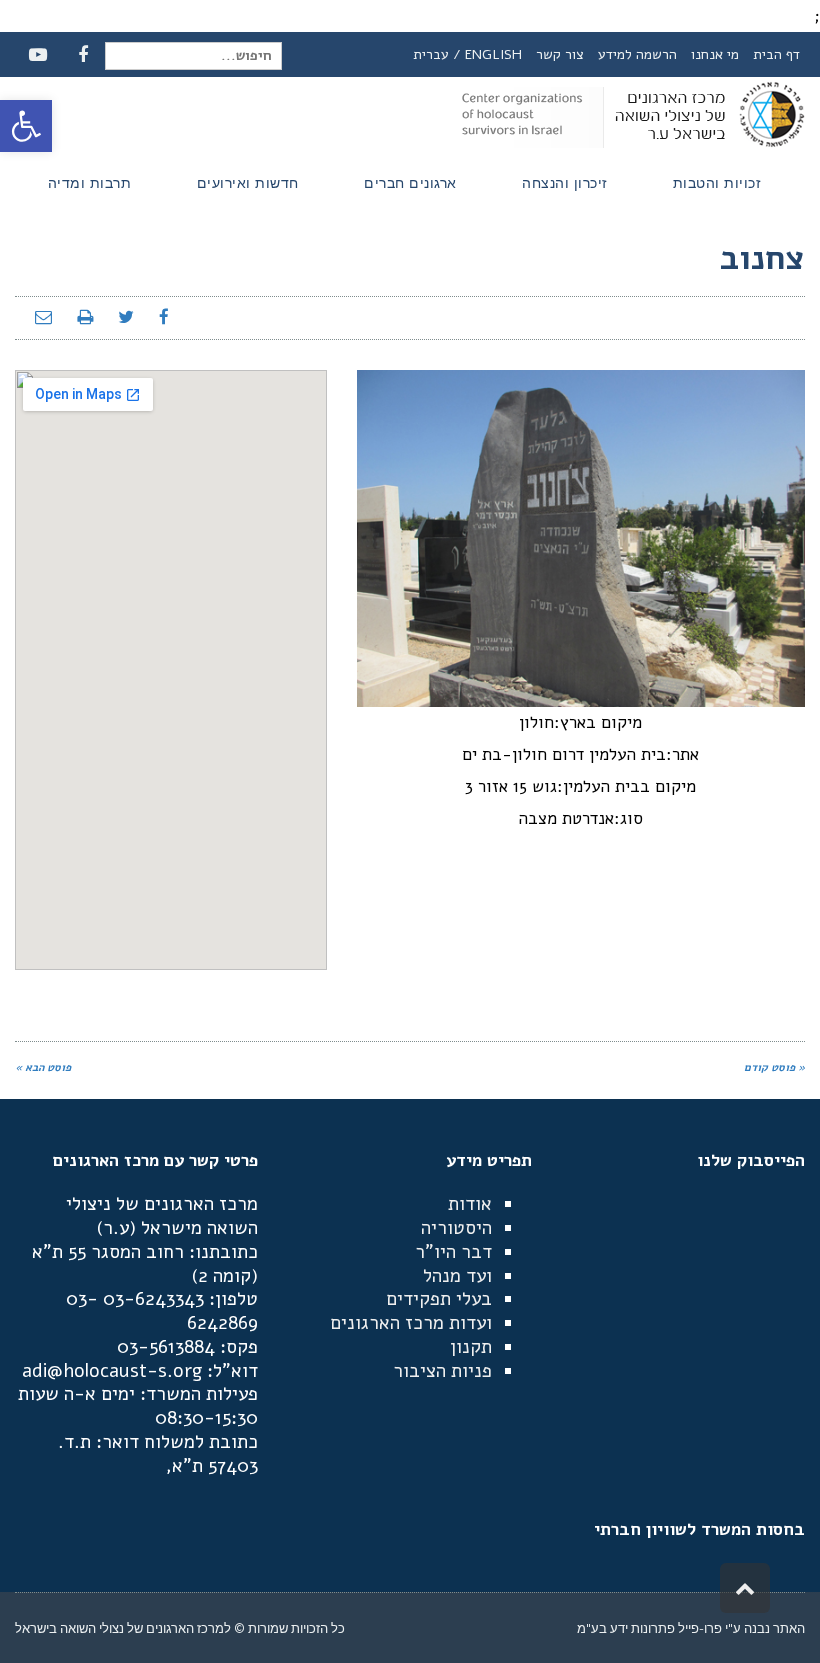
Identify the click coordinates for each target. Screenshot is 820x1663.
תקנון (471, 1347)
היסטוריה (456, 1228)
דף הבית (776, 54)
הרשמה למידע (637, 54)
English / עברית (467, 54)
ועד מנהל (457, 1276)
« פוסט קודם (774, 1067)
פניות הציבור (442, 1371)
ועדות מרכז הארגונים (411, 1323)
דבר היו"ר (453, 1252)
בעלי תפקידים (439, 1299)
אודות (470, 1204)
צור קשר (560, 54)
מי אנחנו (715, 54)
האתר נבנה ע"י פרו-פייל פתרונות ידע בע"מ (691, 1628)
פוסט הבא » (43, 1067)
